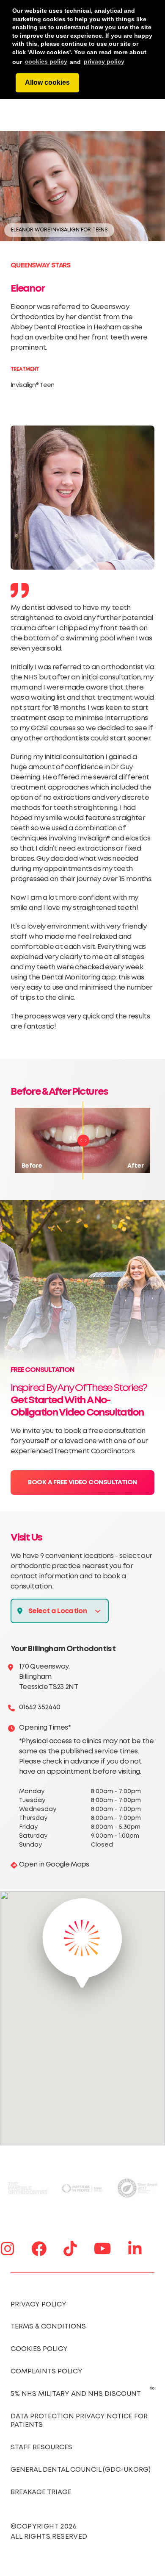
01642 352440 (40, 1707)
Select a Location (58, 1611)
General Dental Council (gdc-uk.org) (81, 2470)
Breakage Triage (41, 2492)
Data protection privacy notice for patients (79, 2421)
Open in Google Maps (54, 1865)
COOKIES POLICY (39, 2349)
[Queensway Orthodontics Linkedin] (135, 2249)
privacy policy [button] (104, 61)
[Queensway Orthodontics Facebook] (39, 2249)
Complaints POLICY (47, 2372)
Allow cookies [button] (47, 82)
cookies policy (46, 61)
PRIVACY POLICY (38, 2305)
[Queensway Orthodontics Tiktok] (70, 2249)
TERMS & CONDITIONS (48, 2327)
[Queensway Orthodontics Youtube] (103, 2249)
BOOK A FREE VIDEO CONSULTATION (82, 1483)
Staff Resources (41, 2447)
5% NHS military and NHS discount (76, 2394)
